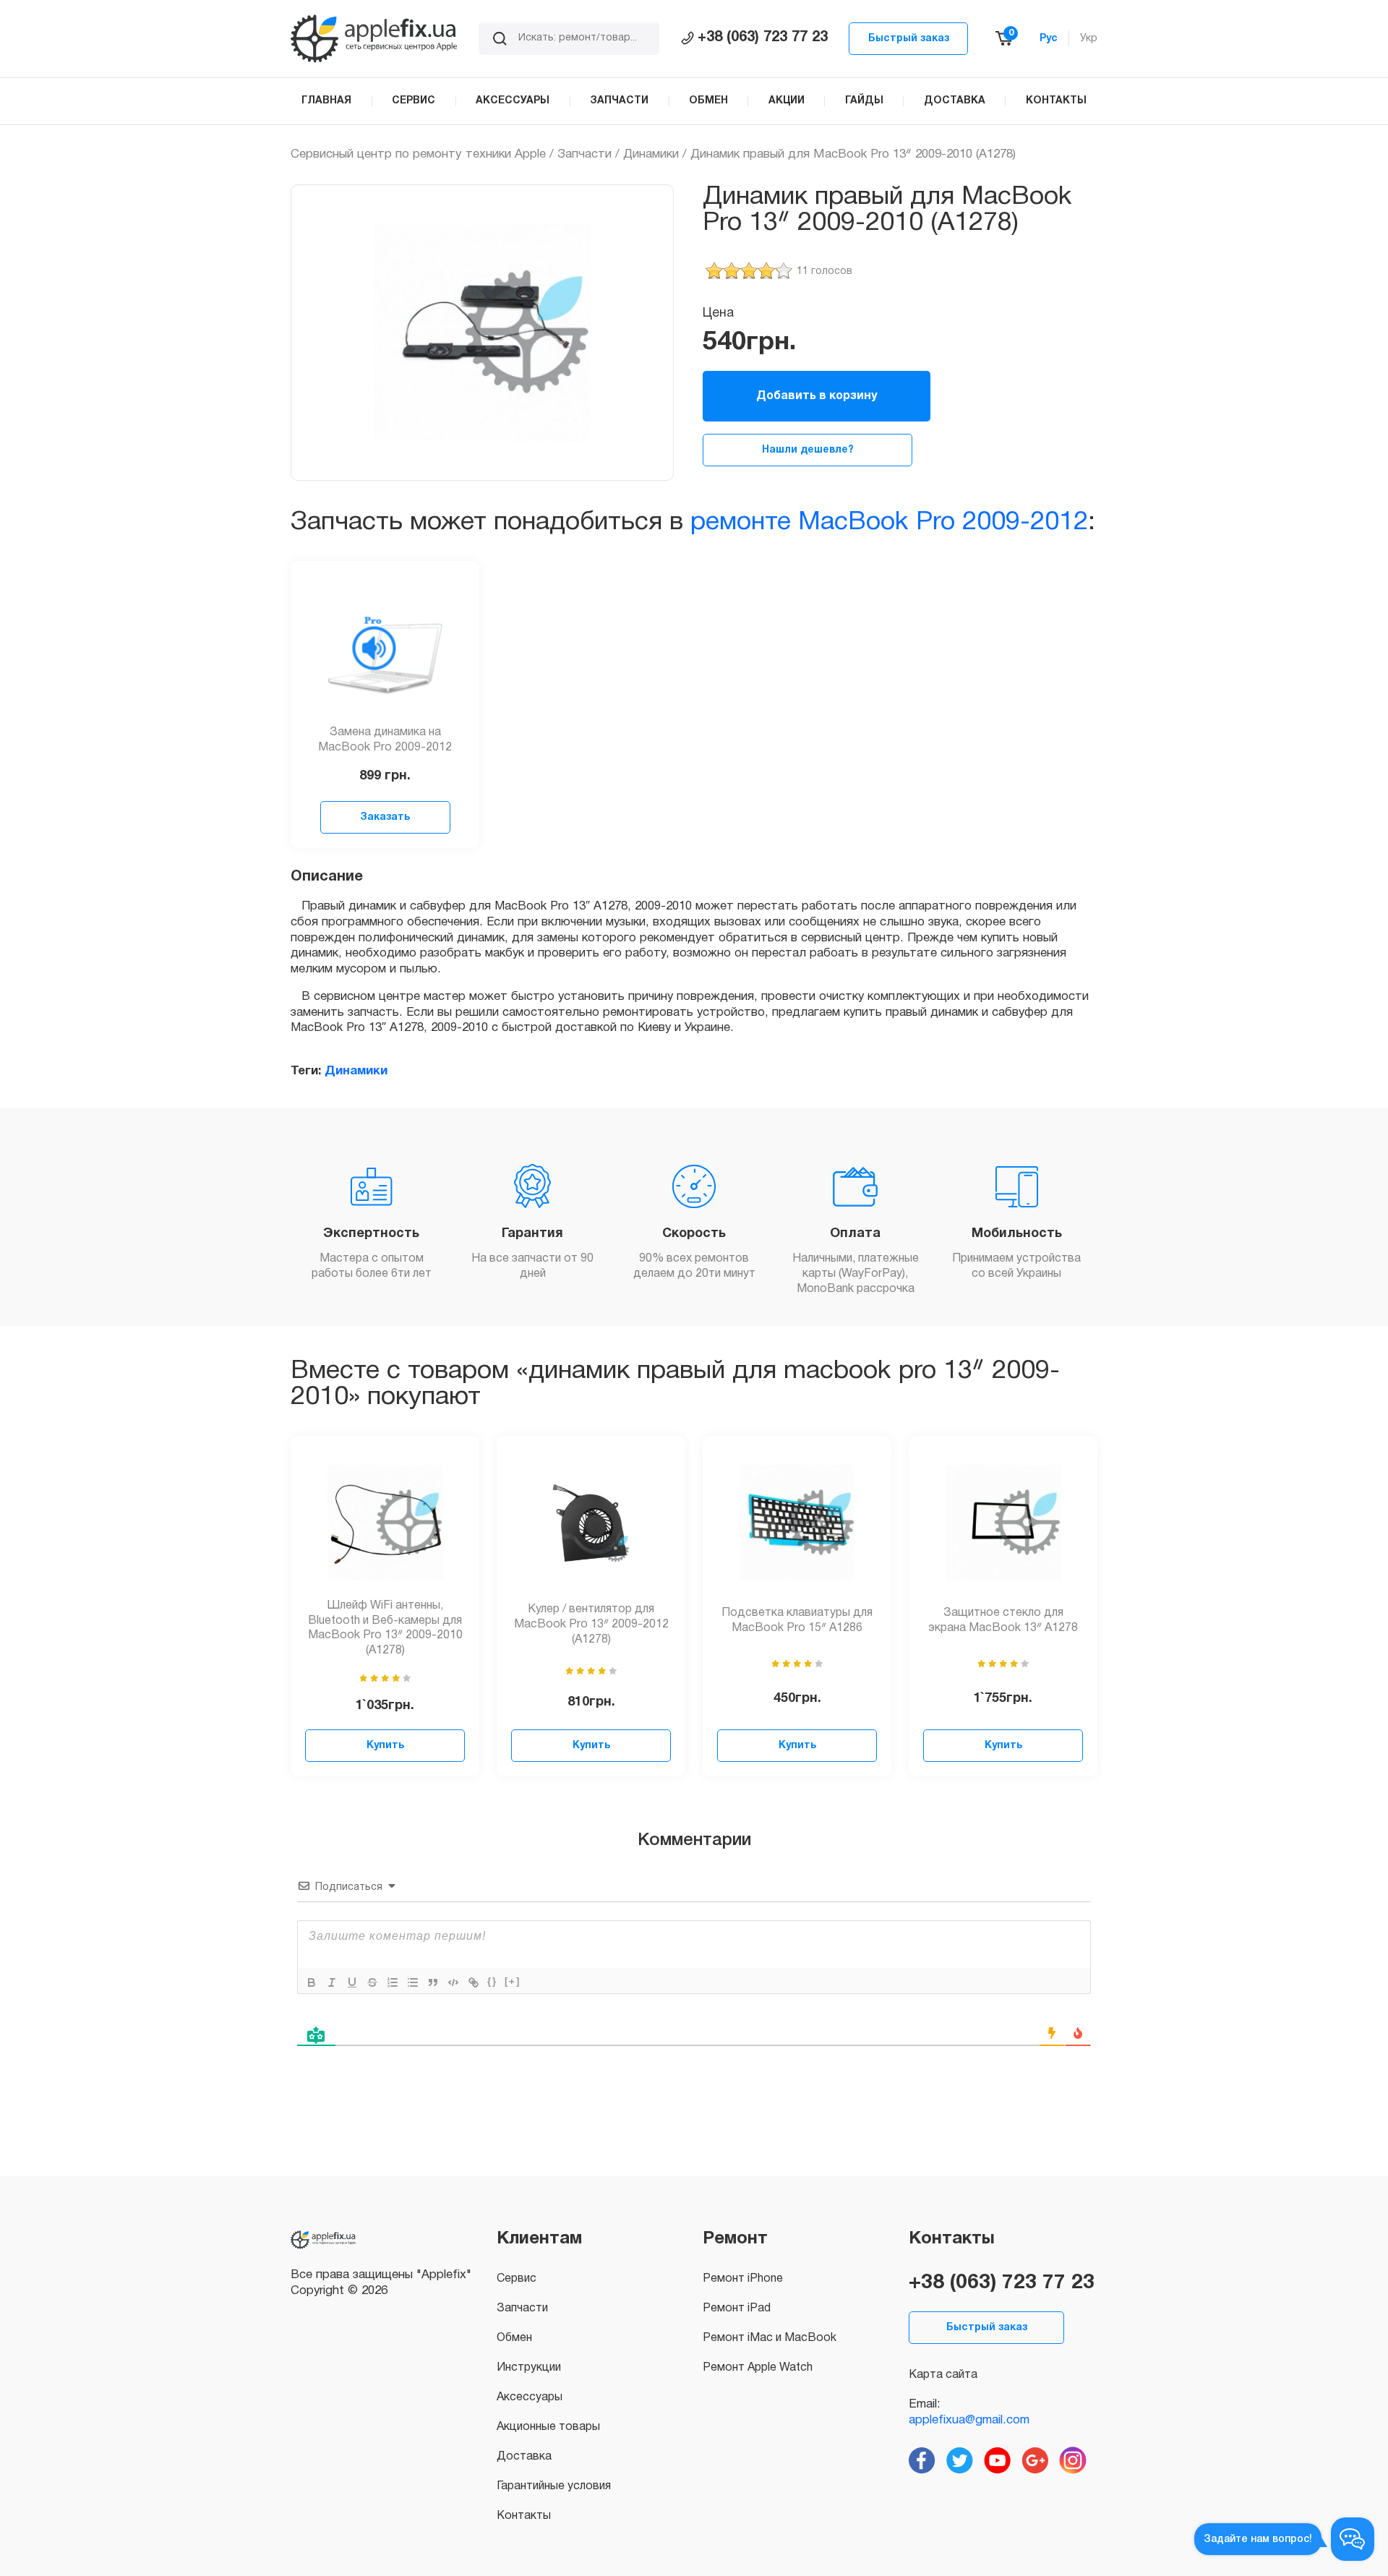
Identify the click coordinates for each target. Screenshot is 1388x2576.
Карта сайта (943, 2375)
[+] (513, 1981)
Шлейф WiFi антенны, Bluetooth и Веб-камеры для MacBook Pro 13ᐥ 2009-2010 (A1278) (385, 1628)
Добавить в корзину (817, 396)
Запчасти (584, 154)
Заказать (385, 817)
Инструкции (529, 2368)
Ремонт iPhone (743, 2279)
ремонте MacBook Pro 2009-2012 (889, 522)
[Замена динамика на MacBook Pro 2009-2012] (385, 648)
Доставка (524, 2457)
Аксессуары (530, 2397)
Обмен (514, 2338)
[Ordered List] (393, 1982)
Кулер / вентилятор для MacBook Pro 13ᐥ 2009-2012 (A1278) (591, 1625)
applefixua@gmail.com (969, 2420)
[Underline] (352, 1982)
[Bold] (312, 1982)
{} (492, 1981)
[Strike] (372, 1982)
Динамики (651, 154)
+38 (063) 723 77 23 (763, 38)
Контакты (524, 2516)
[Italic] (332, 1982)
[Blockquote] (433, 1982)
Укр (1089, 39)
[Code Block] (453, 1982)
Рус (1049, 39)
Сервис (517, 2279)
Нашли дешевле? (808, 450)
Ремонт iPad (737, 2308)
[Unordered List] (413, 1982)
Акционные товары (548, 2427)
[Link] (474, 1982)
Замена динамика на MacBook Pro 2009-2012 (385, 740)
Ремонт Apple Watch (758, 2368)
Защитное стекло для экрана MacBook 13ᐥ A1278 (1003, 1621)
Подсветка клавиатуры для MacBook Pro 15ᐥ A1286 (797, 1621)
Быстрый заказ (909, 39)
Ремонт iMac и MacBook (770, 2338)
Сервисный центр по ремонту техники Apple (418, 154)
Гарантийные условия (554, 2486)
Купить (385, 1746)
